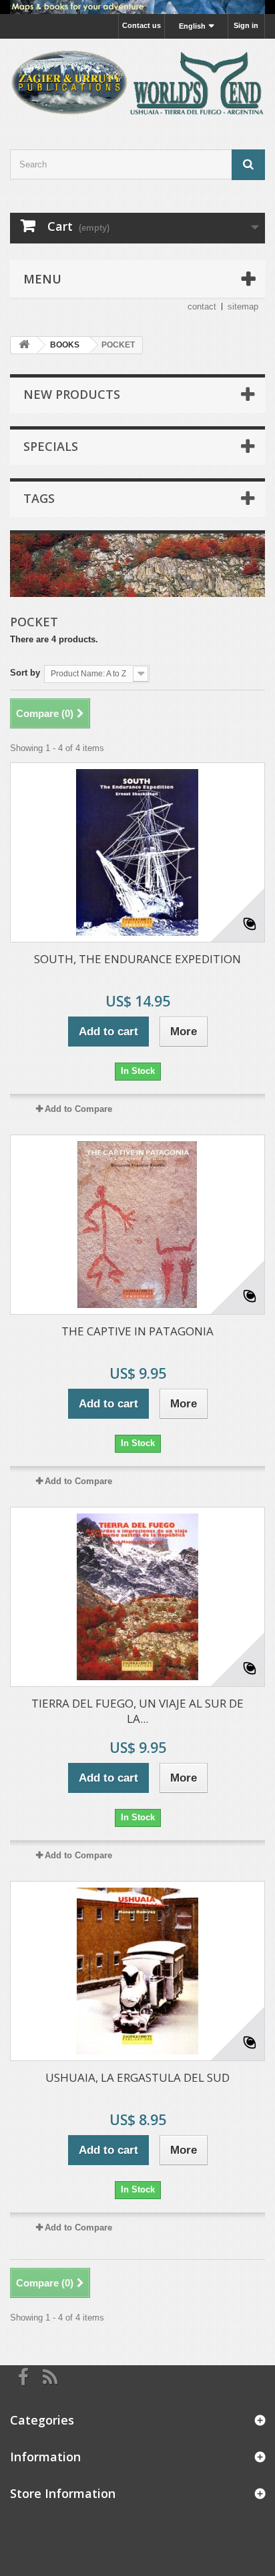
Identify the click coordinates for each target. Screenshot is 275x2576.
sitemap (243, 306)
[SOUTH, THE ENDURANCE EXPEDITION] (137, 852)
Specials (51, 446)
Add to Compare (78, 1109)
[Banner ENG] (137, 7)
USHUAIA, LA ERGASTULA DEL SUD (137, 2077)
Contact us (142, 25)
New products (72, 394)
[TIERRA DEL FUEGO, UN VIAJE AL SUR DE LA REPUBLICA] (137, 1597)
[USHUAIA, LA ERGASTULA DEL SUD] (137, 1971)
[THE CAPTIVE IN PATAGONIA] (137, 1225)
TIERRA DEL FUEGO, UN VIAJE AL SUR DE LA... (137, 1711)
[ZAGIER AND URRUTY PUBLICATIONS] (137, 82)
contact (202, 306)
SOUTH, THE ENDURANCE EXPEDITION (137, 959)
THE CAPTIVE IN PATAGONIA (137, 1331)
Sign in (246, 25)
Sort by (25, 673)
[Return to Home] (24, 345)
